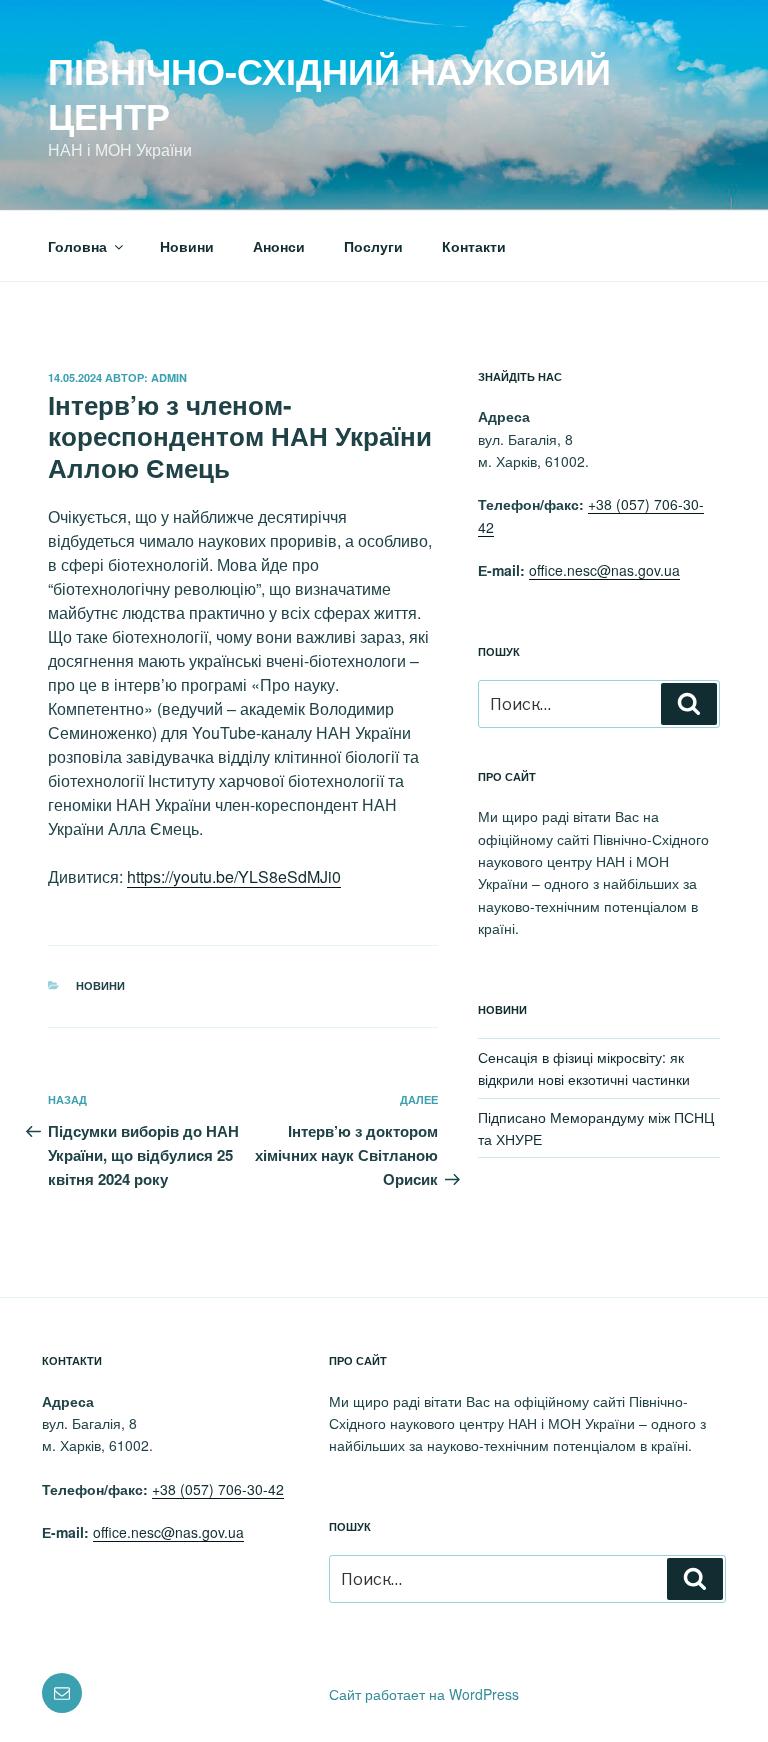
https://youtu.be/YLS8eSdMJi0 (234, 876)
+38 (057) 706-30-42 (218, 1489)
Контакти (474, 246)
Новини (187, 246)
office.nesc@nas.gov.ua (604, 570)
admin (169, 377)
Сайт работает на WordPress (424, 1694)
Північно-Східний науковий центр (329, 92)
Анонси (279, 246)
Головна (77, 246)
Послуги (373, 246)
